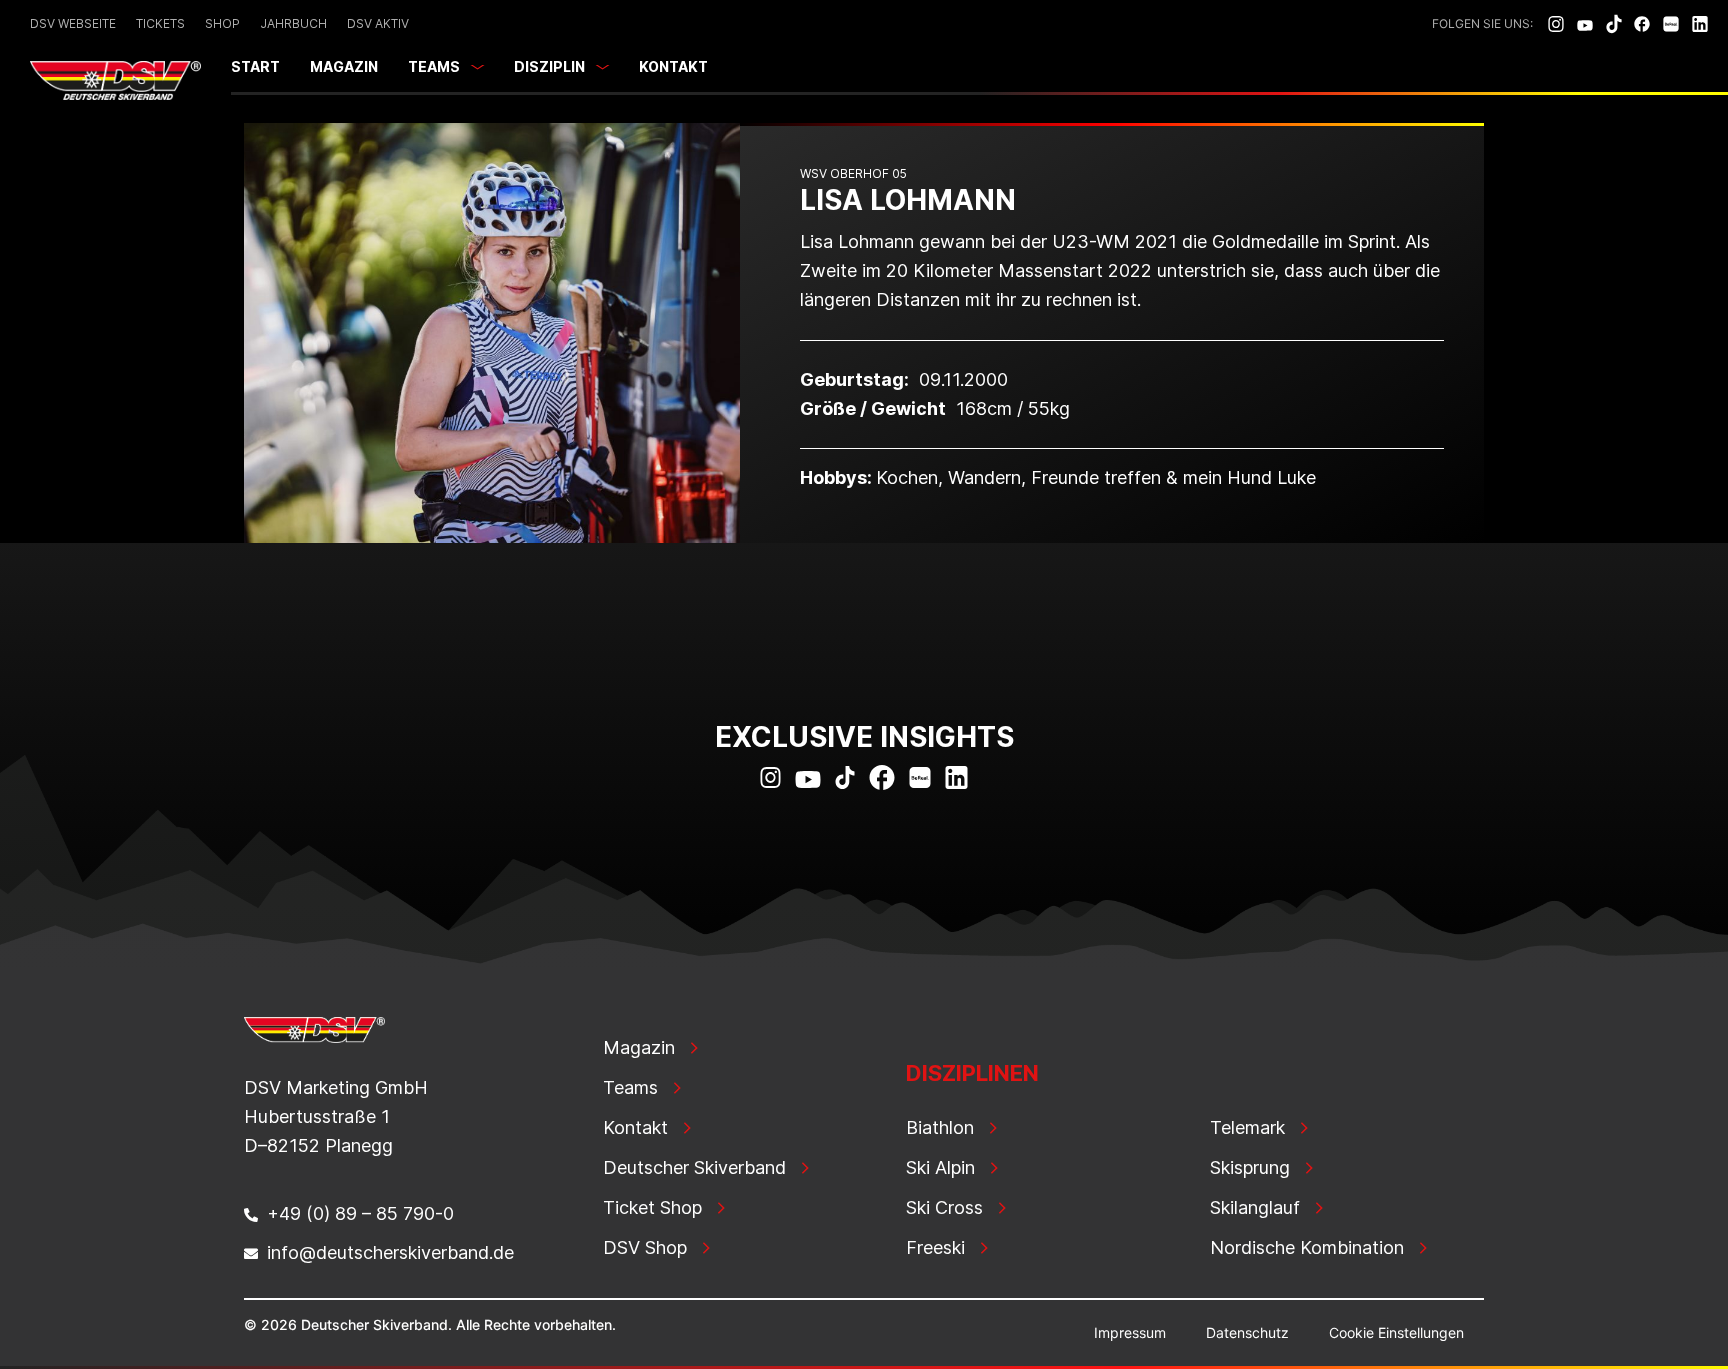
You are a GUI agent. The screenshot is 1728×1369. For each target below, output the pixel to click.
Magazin (344, 66)
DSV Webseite (73, 23)
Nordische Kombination (1307, 1247)
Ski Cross (944, 1207)
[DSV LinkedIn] (1700, 24)
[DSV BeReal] (1671, 24)
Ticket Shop (652, 1207)
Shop (222, 23)
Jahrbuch (293, 23)
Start (255, 66)
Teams (434, 66)
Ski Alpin (940, 1167)
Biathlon (940, 1127)
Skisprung (1250, 1167)
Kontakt (673, 66)
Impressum (1130, 1332)
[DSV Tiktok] (1614, 24)
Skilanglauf (1255, 1207)
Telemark (1247, 1127)
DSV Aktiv (378, 23)
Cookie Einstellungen (1396, 1332)
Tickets (160, 23)
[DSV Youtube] (1585, 24)
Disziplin (549, 66)
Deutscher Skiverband (694, 1167)
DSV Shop (645, 1247)
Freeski (935, 1247)
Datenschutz (1247, 1332)
